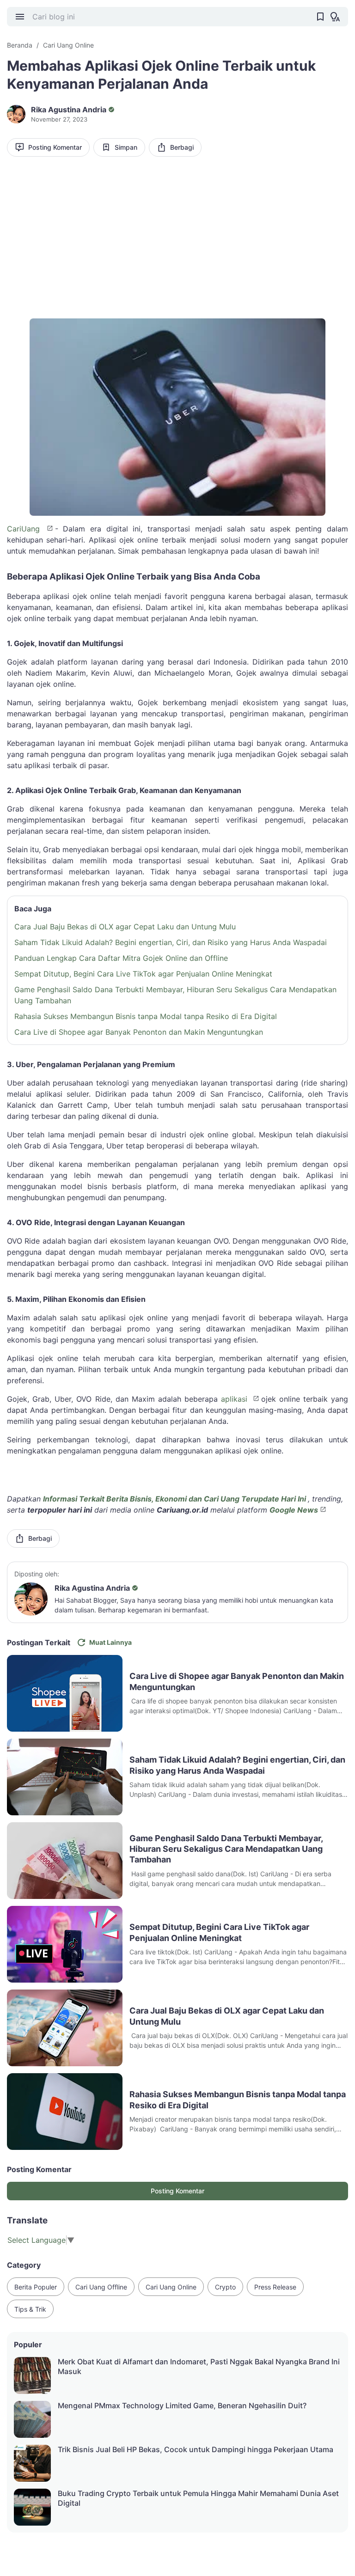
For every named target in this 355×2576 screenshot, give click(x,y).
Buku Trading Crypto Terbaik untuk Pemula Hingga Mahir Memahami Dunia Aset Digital (198, 2498)
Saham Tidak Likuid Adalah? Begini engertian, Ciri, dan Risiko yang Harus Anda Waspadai (171, 942)
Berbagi (182, 147)
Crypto (225, 2287)
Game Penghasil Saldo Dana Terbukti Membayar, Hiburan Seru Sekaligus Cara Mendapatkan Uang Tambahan (175, 995)
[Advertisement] (177, 235)
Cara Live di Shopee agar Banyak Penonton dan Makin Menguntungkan (139, 1032)
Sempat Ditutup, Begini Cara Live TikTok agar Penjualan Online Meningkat (143, 974)
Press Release (275, 2287)
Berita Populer (36, 2287)
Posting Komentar (55, 147)
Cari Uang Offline (101, 2287)
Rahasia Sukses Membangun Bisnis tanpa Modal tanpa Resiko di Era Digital (146, 1016)
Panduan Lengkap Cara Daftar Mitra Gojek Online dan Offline (121, 958)
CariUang (26, 529)
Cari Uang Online (171, 2287)
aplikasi (236, 1399)
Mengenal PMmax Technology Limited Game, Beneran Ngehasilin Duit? (182, 2405)
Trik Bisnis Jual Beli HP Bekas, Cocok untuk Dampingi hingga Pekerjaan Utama (196, 2449)
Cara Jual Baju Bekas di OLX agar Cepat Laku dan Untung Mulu (125, 927)
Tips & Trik (30, 2309)
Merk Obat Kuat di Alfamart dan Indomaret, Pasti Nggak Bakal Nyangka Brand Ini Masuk (199, 2366)
